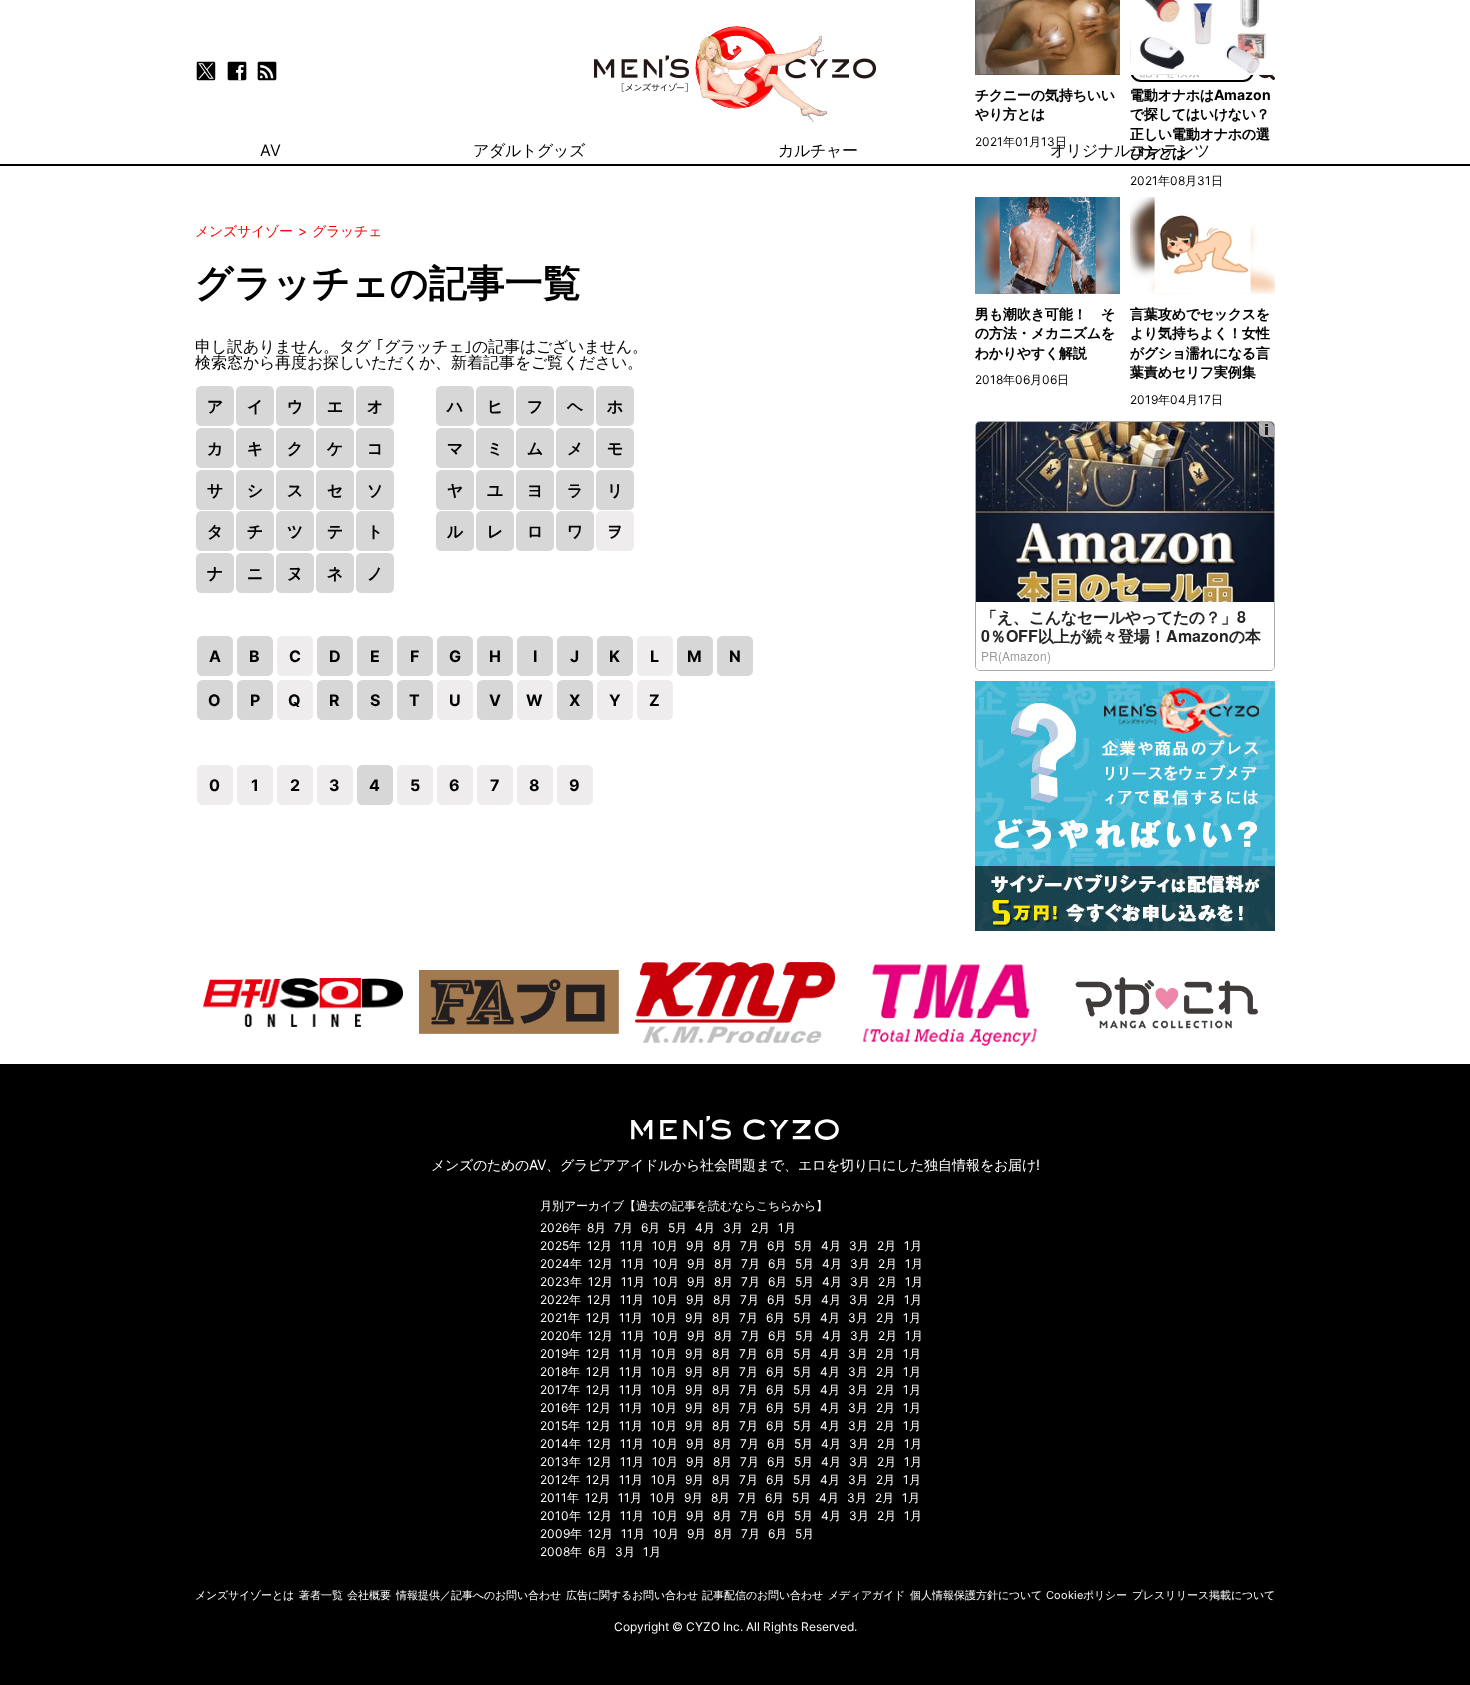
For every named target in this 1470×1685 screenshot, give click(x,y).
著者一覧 (321, 1595)
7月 (623, 1227)
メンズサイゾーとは (244, 1595)
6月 (650, 1227)
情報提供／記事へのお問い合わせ (478, 1595)
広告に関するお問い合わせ (632, 1595)
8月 (596, 1227)
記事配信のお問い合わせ (762, 1595)
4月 (705, 1227)
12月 (599, 1245)
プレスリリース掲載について (1203, 1595)
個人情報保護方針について (976, 1595)
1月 (787, 1227)
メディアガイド (866, 1595)
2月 (760, 1227)
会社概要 (369, 1595)
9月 (695, 1245)
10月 (665, 1245)
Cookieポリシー (1086, 1595)
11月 (632, 1245)
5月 (677, 1227)
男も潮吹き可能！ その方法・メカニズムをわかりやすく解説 (1045, 333)
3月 (733, 1227)
